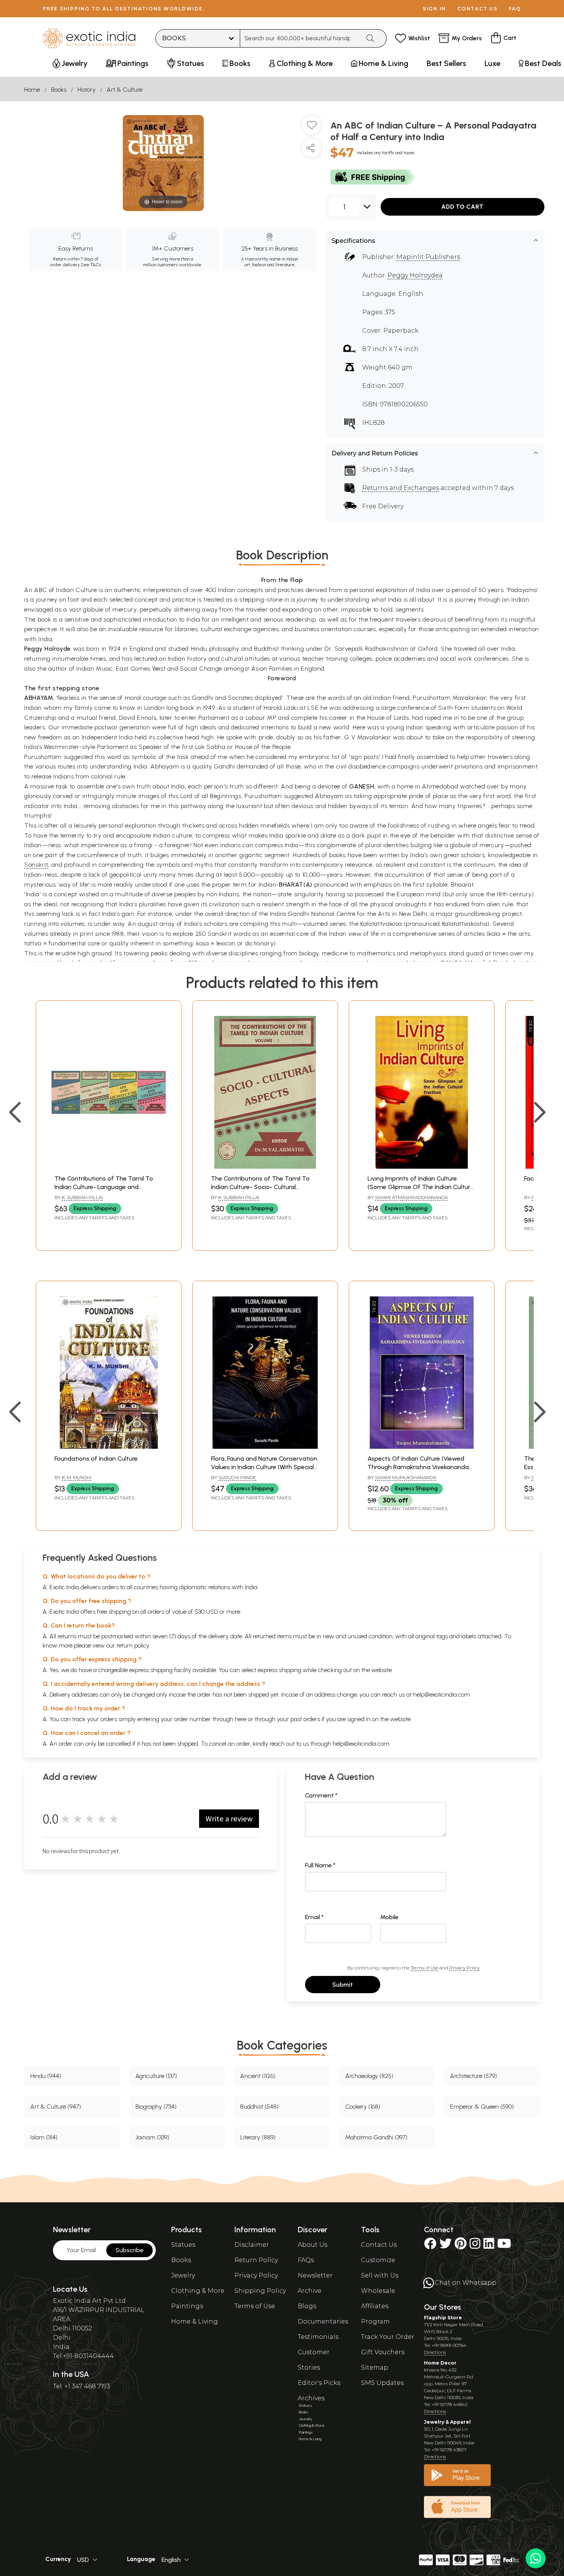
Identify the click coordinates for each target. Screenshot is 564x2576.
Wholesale (378, 2291)
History (87, 90)
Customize (378, 2260)
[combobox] (300, 38)
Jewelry (183, 2275)
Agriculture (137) (156, 2076)
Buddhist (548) (259, 2107)
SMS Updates (382, 2383)
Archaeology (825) (369, 2076)
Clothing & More (198, 2291)
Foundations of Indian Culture (96, 1459)
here (241, 1719)
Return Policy (256, 2260)
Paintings (187, 2306)
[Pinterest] (461, 2246)
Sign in (435, 9)
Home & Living (195, 2321)
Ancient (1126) (258, 2076)
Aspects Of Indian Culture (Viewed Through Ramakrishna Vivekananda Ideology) (418, 1467)
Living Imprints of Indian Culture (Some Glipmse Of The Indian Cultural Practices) (421, 1187)
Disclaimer (252, 2245)
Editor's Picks (319, 2383)
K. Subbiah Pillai (82, 1197)
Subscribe (129, 2250)
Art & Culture (125, 90)
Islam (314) (44, 2137)
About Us (313, 2245)
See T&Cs (91, 265)
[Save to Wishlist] (312, 128)
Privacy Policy (464, 1968)
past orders (305, 1719)
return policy (133, 1645)
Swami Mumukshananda (406, 1477)
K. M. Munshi (77, 1477)
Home (32, 90)
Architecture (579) (473, 2076)
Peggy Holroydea (415, 275)
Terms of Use (424, 1968)
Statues (183, 2245)
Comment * (321, 1795)
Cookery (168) (363, 2107)
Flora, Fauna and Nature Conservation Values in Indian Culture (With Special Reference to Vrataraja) (264, 1467)
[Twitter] (445, 2246)
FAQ (515, 9)
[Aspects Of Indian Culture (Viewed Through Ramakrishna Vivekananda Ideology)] (422, 1447)
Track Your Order (388, 2337)
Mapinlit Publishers (428, 257)
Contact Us (379, 2245)
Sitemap (375, 2367)
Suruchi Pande (237, 1477)
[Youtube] (504, 2246)
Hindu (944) (46, 2076)
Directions (435, 2352)
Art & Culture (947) (56, 2107)
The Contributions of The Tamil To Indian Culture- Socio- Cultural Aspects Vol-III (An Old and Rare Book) (264, 1187)
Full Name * (320, 1865)
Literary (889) (258, 2137)
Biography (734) (156, 2107)
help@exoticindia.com (442, 1695)
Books (59, 90)
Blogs (307, 2306)
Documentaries (323, 2321)
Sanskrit (36, 865)
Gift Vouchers (383, 2352)
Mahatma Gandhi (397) (376, 2137)
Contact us (477, 9)
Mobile (389, 1917)
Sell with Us (380, 2275)
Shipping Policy (260, 2291)
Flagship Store (443, 2318)
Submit (343, 1985)
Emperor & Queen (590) (482, 2107)
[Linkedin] (489, 2246)
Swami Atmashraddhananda (411, 1197)
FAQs (306, 2260)
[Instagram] (475, 2246)
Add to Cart (462, 207)
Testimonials (318, 2337)
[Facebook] (430, 2246)
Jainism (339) (152, 2137)
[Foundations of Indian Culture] (109, 1447)
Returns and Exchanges (401, 488)
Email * (314, 1917)
